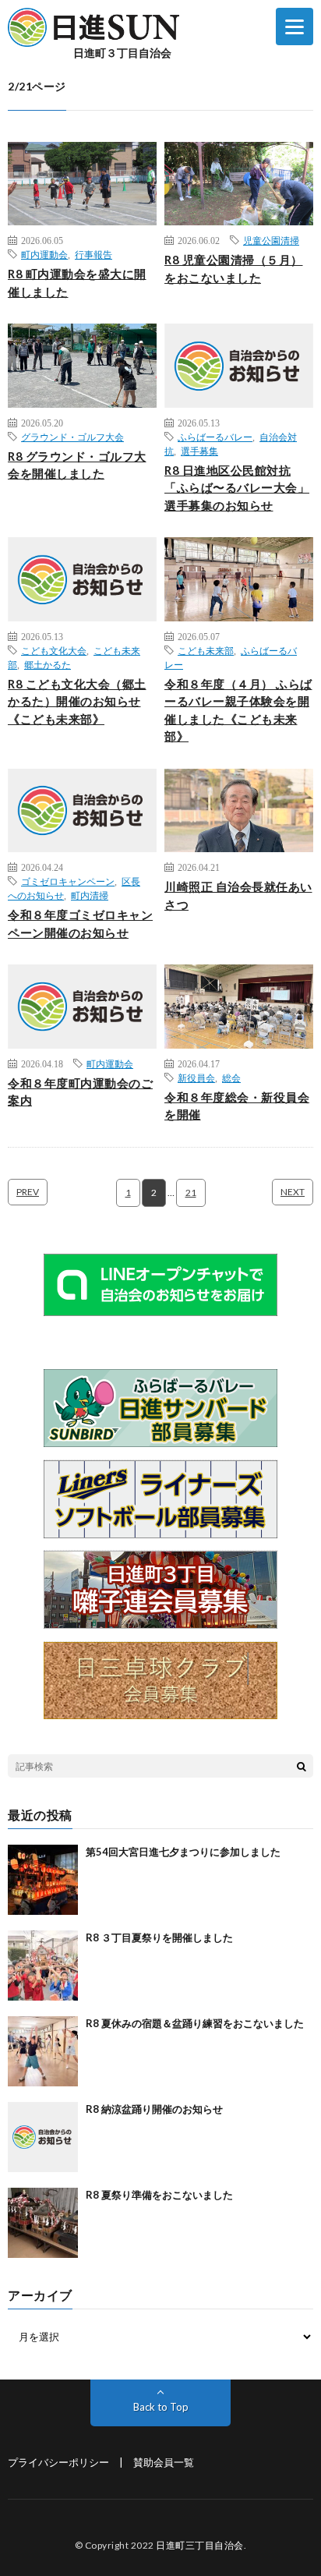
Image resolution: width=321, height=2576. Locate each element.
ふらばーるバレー (215, 437)
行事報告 (93, 254)
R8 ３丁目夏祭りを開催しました (159, 1937)
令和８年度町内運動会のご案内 (80, 1092)
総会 (231, 1077)
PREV (28, 1192)
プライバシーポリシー (58, 2462)
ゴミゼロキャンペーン (68, 881)
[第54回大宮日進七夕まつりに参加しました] (43, 1880)
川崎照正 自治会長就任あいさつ (238, 895)
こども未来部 (206, 650)
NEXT (293, 1192)
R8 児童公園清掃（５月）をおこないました (234, 269)
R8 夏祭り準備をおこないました (159, 2195)
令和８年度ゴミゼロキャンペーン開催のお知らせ (80, 924)
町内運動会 (44, 254)
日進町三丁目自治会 (200, 2545)
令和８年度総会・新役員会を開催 (237, 1106)
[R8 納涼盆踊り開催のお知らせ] (43, 2137)
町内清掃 (90, 895)
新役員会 (196, 1077)
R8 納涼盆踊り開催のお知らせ (154, 2109)
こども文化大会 (54, 650)
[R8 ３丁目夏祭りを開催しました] (43, 1966)
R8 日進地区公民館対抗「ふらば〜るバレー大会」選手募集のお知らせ (237, 488)
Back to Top (161, 2407)
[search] (302, 1766)
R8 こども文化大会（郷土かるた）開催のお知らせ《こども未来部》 (77, 701)
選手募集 (199, 451)
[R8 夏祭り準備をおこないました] (43, 2223)
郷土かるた (48, 664)
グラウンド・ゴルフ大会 (72, 437)
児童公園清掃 (271, 240)
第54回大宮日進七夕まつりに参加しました (183, 1852)
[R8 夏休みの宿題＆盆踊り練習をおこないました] (43, 2051)
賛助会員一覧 (164, 2462)
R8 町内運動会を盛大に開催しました (77, 283)
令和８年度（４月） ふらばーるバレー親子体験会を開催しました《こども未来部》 (238, 710)
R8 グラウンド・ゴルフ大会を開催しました (77, 465)
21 (191, 1192)
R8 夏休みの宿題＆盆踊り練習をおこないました (195, 2023)
